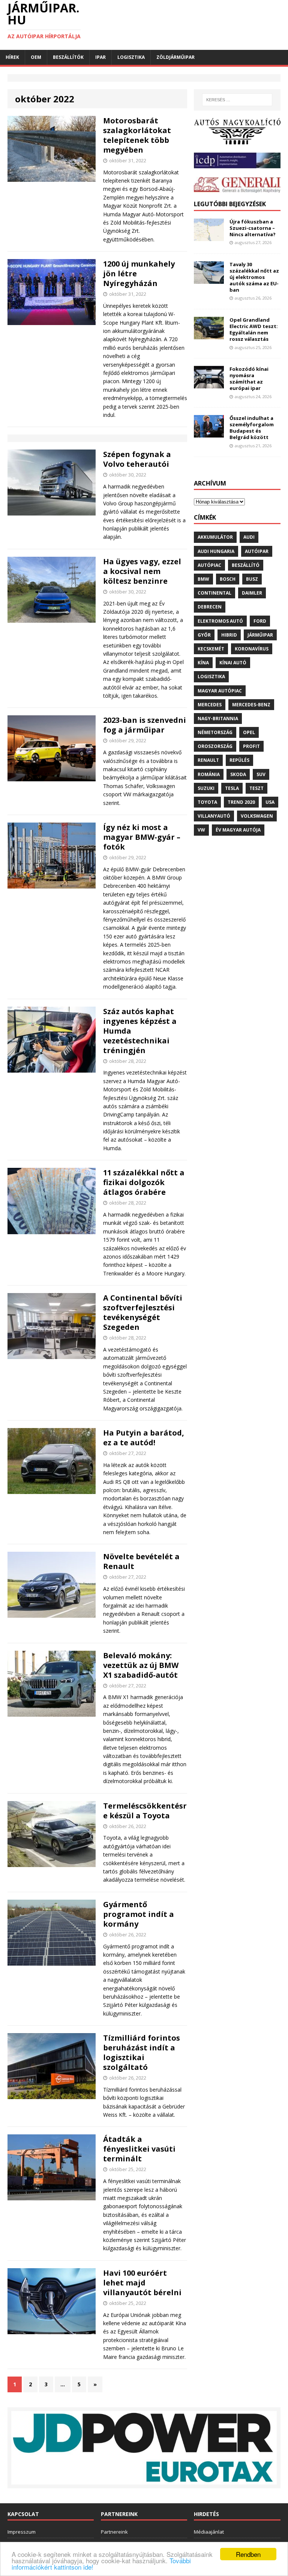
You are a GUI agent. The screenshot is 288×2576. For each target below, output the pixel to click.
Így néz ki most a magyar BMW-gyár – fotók (142, 837)
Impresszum (22, 2532)
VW (201, 830)
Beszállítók (68, 57)
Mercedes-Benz (251, 705)
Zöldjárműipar (175, 57)
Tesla (232, 788)
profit (251, 746)
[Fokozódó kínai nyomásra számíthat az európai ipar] (209, 384)
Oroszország (215, 746)
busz (252, 579)
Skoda (238, 774)
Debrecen (210, 607)
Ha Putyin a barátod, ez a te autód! (144, 1438)
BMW (203, 579)
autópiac (209, 565)
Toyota (207, 802)
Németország (215, 732)
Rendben (248, 2554)
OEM (36, 57)
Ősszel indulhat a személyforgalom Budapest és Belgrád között (252, 428)
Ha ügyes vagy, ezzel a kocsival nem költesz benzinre (142, 571)
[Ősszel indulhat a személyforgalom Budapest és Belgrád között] (209, 433)
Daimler (252, 593)
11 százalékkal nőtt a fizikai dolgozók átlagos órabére (144, 1182)
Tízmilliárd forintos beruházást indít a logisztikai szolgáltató (142, 2052)
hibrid (229, 635)
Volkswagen (257, 816)
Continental (214, 593)
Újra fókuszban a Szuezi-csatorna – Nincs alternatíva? (253, 228)
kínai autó (233, 663)
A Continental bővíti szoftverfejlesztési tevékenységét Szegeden (143, 1312)
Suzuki (206, 788)
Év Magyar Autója (238, 830)
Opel (249, 732)
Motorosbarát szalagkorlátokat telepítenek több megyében (137, 135)
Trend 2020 (241, 802)
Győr (204, 635)
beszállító (246, 565)
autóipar (257, 551)
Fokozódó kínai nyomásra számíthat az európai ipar (249, 378)
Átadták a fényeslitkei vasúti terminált (139, 2149)
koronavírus (252, 649)
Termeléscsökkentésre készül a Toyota (145, 1811)
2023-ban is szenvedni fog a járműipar (145, 725)
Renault (208, 760)
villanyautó (214, 816)
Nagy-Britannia (218, 719)
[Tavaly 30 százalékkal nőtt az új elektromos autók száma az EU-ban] (209, 279)
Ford (260, 621)
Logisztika (131, 57)
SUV (261, 774)
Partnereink (114, 2532)
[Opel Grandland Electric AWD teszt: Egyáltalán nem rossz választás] (209, 335)
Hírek (12, 57)
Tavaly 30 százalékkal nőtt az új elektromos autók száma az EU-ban (254, 277)
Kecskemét (211, 649)
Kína (203, 663)
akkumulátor (215, 537)
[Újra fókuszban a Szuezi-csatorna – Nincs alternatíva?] (209, 236)
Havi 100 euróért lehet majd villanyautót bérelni (142, 2283)
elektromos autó (220, 621)
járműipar (260, 635)
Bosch (228, 579)
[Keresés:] (237, 100)
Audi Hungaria (216, 551)
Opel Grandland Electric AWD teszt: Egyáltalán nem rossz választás (254, 329)
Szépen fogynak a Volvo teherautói (137, 459)
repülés (239, 760)
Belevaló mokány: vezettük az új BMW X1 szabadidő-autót (141, 1665)
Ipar (100, 57)
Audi (249, 537)
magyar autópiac (220, 691)
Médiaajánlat (209, 2532)
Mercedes (210, 705)
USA (270, 802)
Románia (209, 774)
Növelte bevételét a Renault (141, 1561)
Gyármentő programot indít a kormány (139, 1914)
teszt (256, 788)
